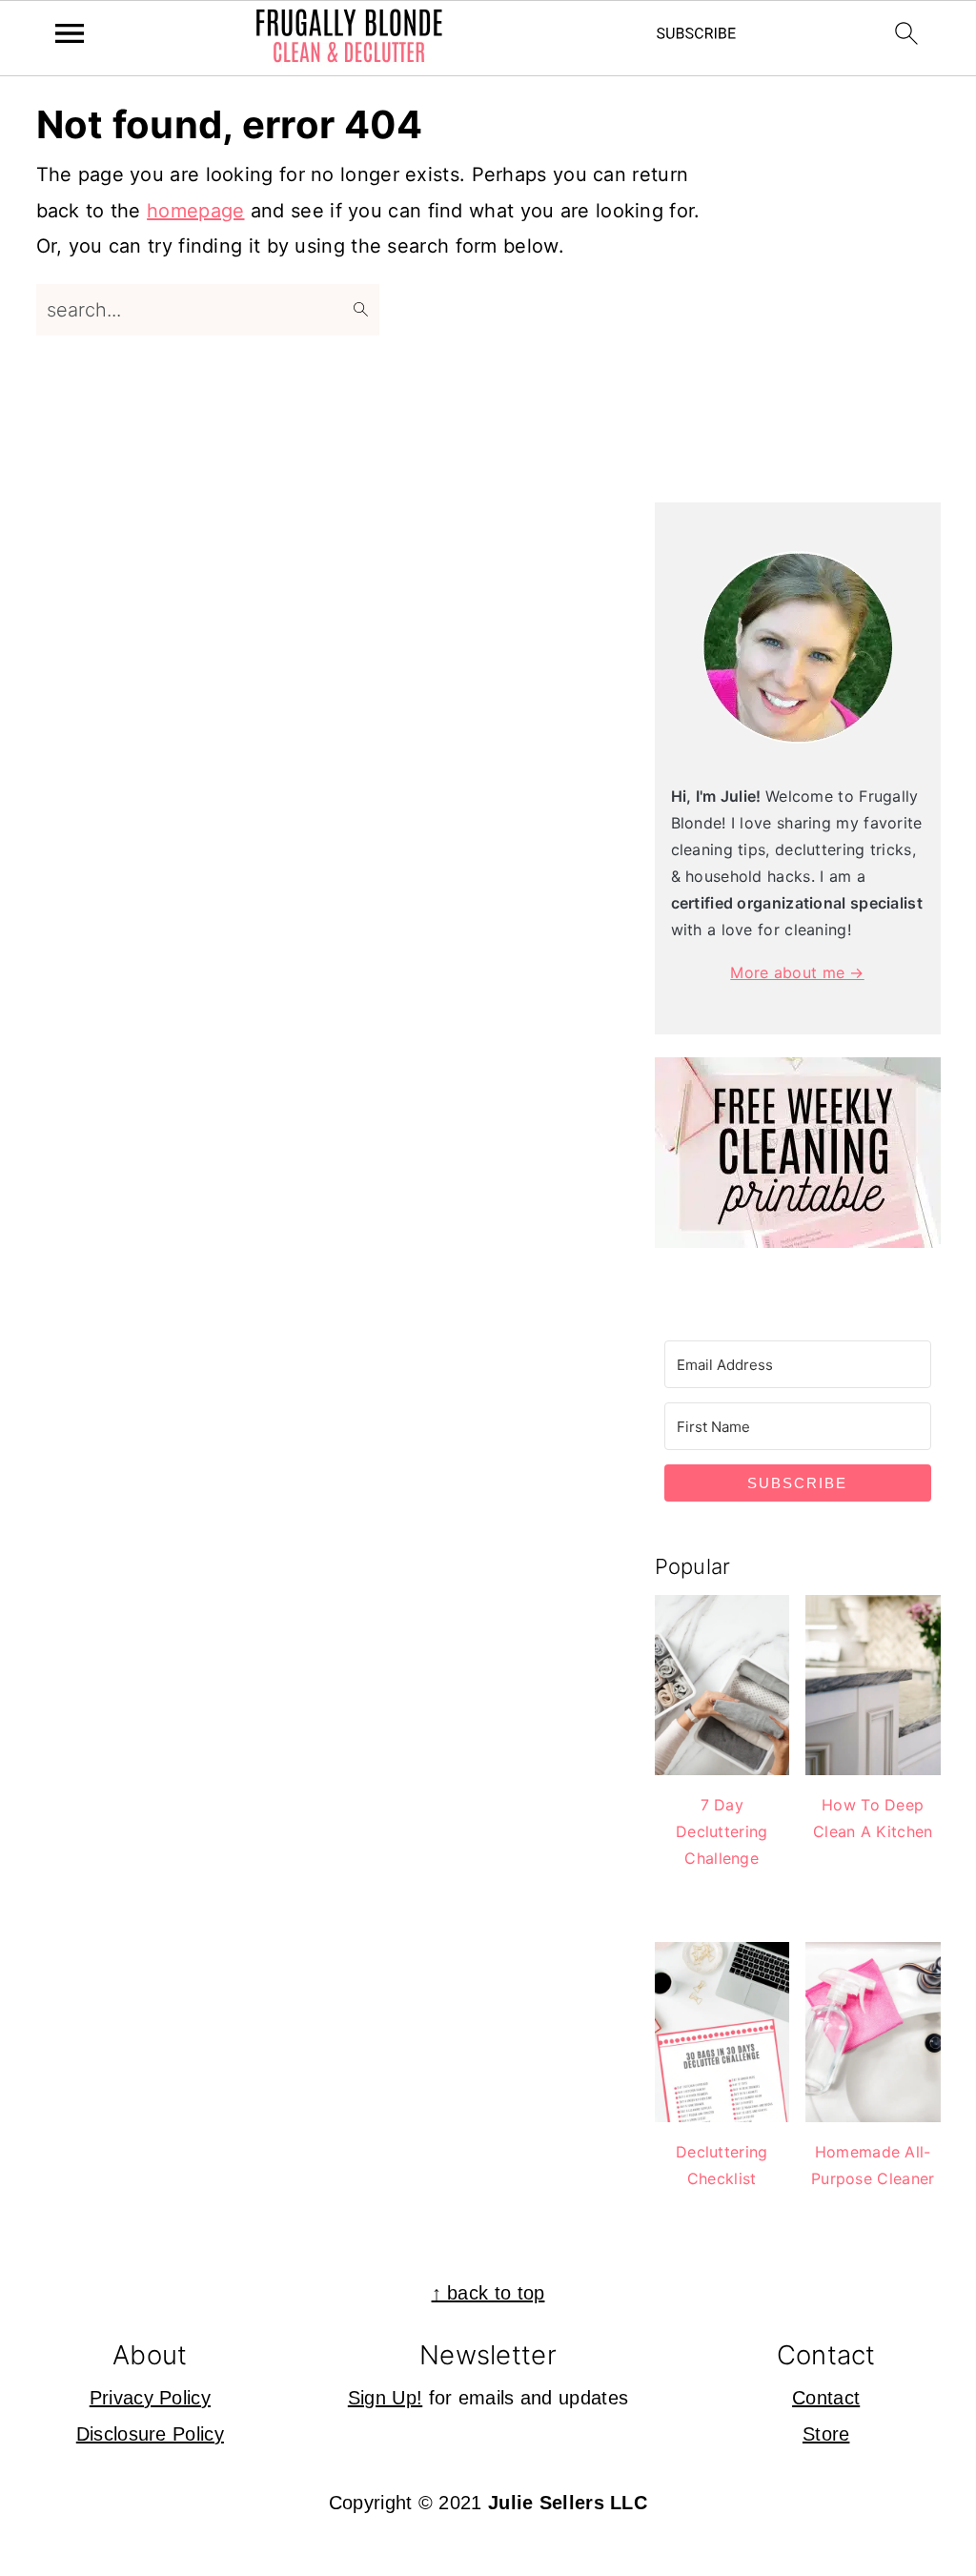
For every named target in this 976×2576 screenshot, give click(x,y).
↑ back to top (488, 2293)
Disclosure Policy (150, 2434)
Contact (826, 2398)
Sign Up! (385, 2398)
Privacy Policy (150, 2398)
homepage (195, 211)
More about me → (797, 972)
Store (826, 2434)
